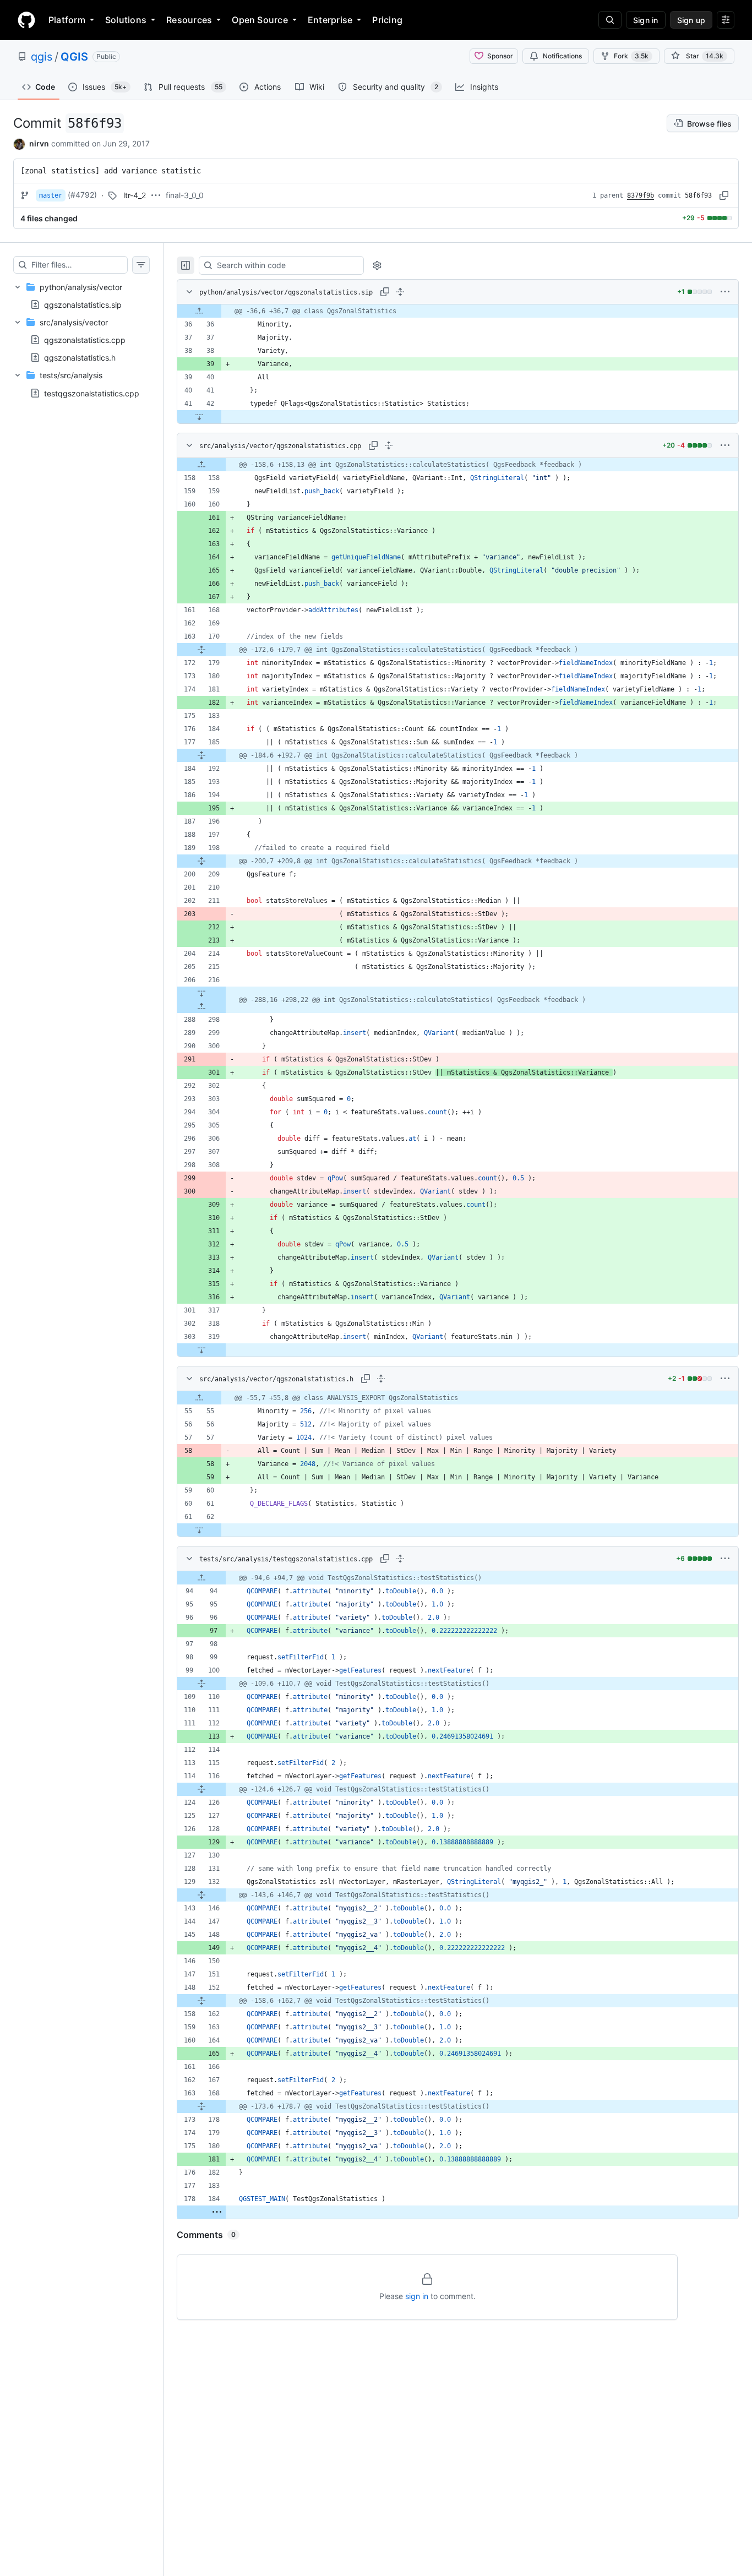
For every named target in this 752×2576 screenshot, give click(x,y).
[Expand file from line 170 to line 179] (201, 650)
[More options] (725, 292)
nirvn (39, 143)
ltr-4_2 (135, 195)
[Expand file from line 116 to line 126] (201, 1789)
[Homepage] (26, 20)
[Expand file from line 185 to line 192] (201, 755)
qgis (42, 57)
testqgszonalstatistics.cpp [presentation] (92, 393)
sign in (417, 2296)
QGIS (74, 57)
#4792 (82, 195)
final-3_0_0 (185, 195)
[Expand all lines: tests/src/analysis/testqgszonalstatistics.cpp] (400, 1559)
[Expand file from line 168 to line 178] (201, 2106)
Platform (67, 20)
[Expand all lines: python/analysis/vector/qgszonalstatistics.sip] (400, 292)
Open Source (260, 20)
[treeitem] (81, 296)
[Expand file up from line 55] (199, 1398)
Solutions (126, 20)
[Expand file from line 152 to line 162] (201, 2001)
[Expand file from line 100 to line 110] (201, 1684)
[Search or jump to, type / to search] (610, 20)
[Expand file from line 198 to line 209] (201, 861)
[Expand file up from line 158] (201, 465)
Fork (631, 56)
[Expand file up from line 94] (201, 1578)
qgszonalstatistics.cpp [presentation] (85, 340)
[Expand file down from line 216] (201, 993)
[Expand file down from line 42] (199, 417)
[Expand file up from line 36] (199, 311)
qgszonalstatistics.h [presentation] (80, 358)
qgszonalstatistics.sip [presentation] (83, 304)
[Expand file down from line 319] (201, 1350)
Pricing (387, 20)
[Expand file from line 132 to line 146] (201, 1895)
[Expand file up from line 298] (201, 1006)
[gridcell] (458, 311)
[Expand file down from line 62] (199, 1530)
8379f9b (641, 195)
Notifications (562, 56)
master (51, 195)
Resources (189, 20)
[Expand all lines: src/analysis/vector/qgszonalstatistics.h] (381, 1379)
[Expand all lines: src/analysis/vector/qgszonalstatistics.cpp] (389, 445)
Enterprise (330, 20)
